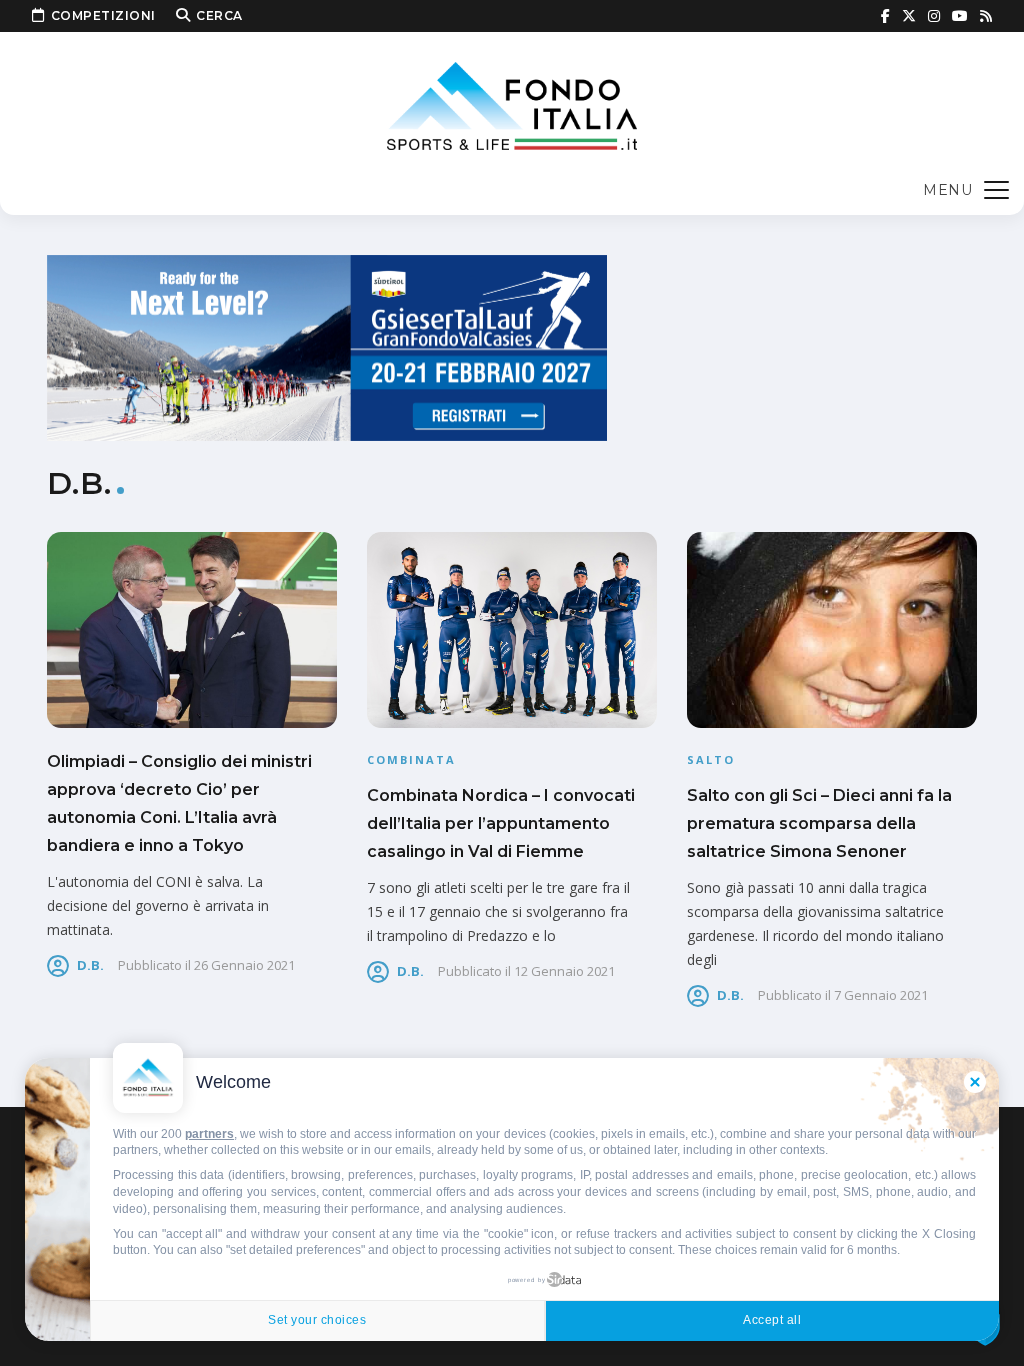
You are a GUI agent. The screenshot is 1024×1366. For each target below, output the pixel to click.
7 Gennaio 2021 (881, 995)
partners (209, 1134)
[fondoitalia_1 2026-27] (327, 346)
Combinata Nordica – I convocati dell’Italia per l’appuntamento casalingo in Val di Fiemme (501, 823)
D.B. (90, 965)
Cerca (219, 15)
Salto (711, 759)
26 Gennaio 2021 (244, 965)
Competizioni (103, 15)
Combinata (411, 759)
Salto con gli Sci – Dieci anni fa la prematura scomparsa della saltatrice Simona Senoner (819, 823)
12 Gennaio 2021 (564, 971)
